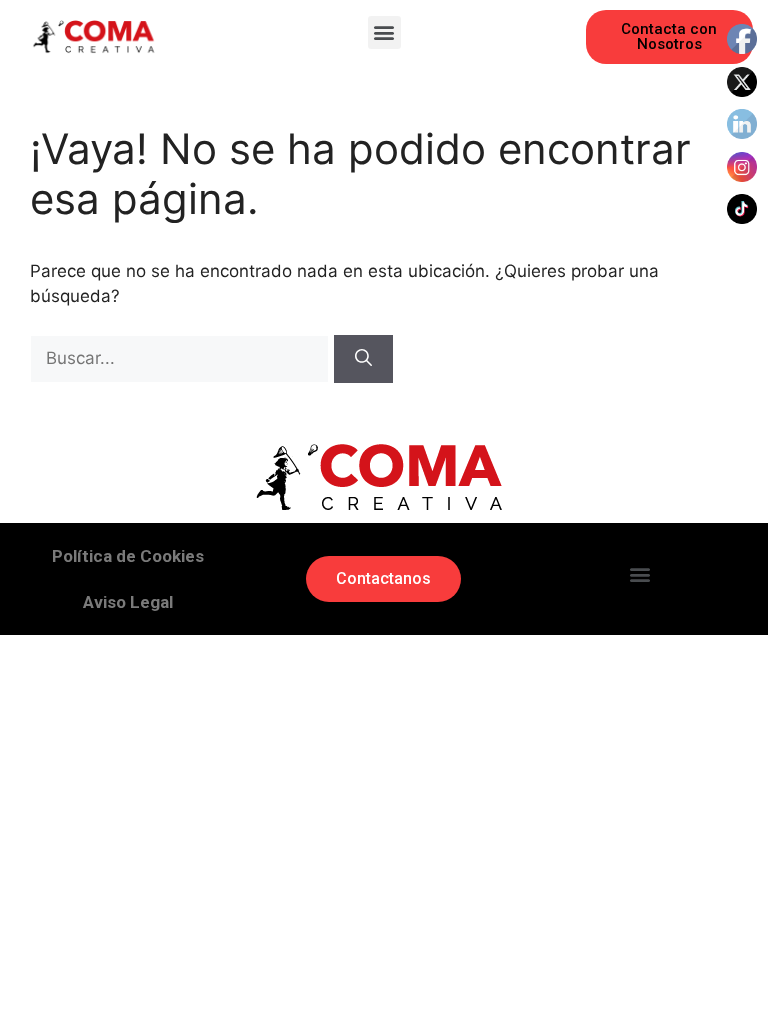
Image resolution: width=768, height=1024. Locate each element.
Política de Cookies (128, 556)
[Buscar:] (182, 358)
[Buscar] (363, 359)
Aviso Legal (128, 602)
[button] (384, 32)
